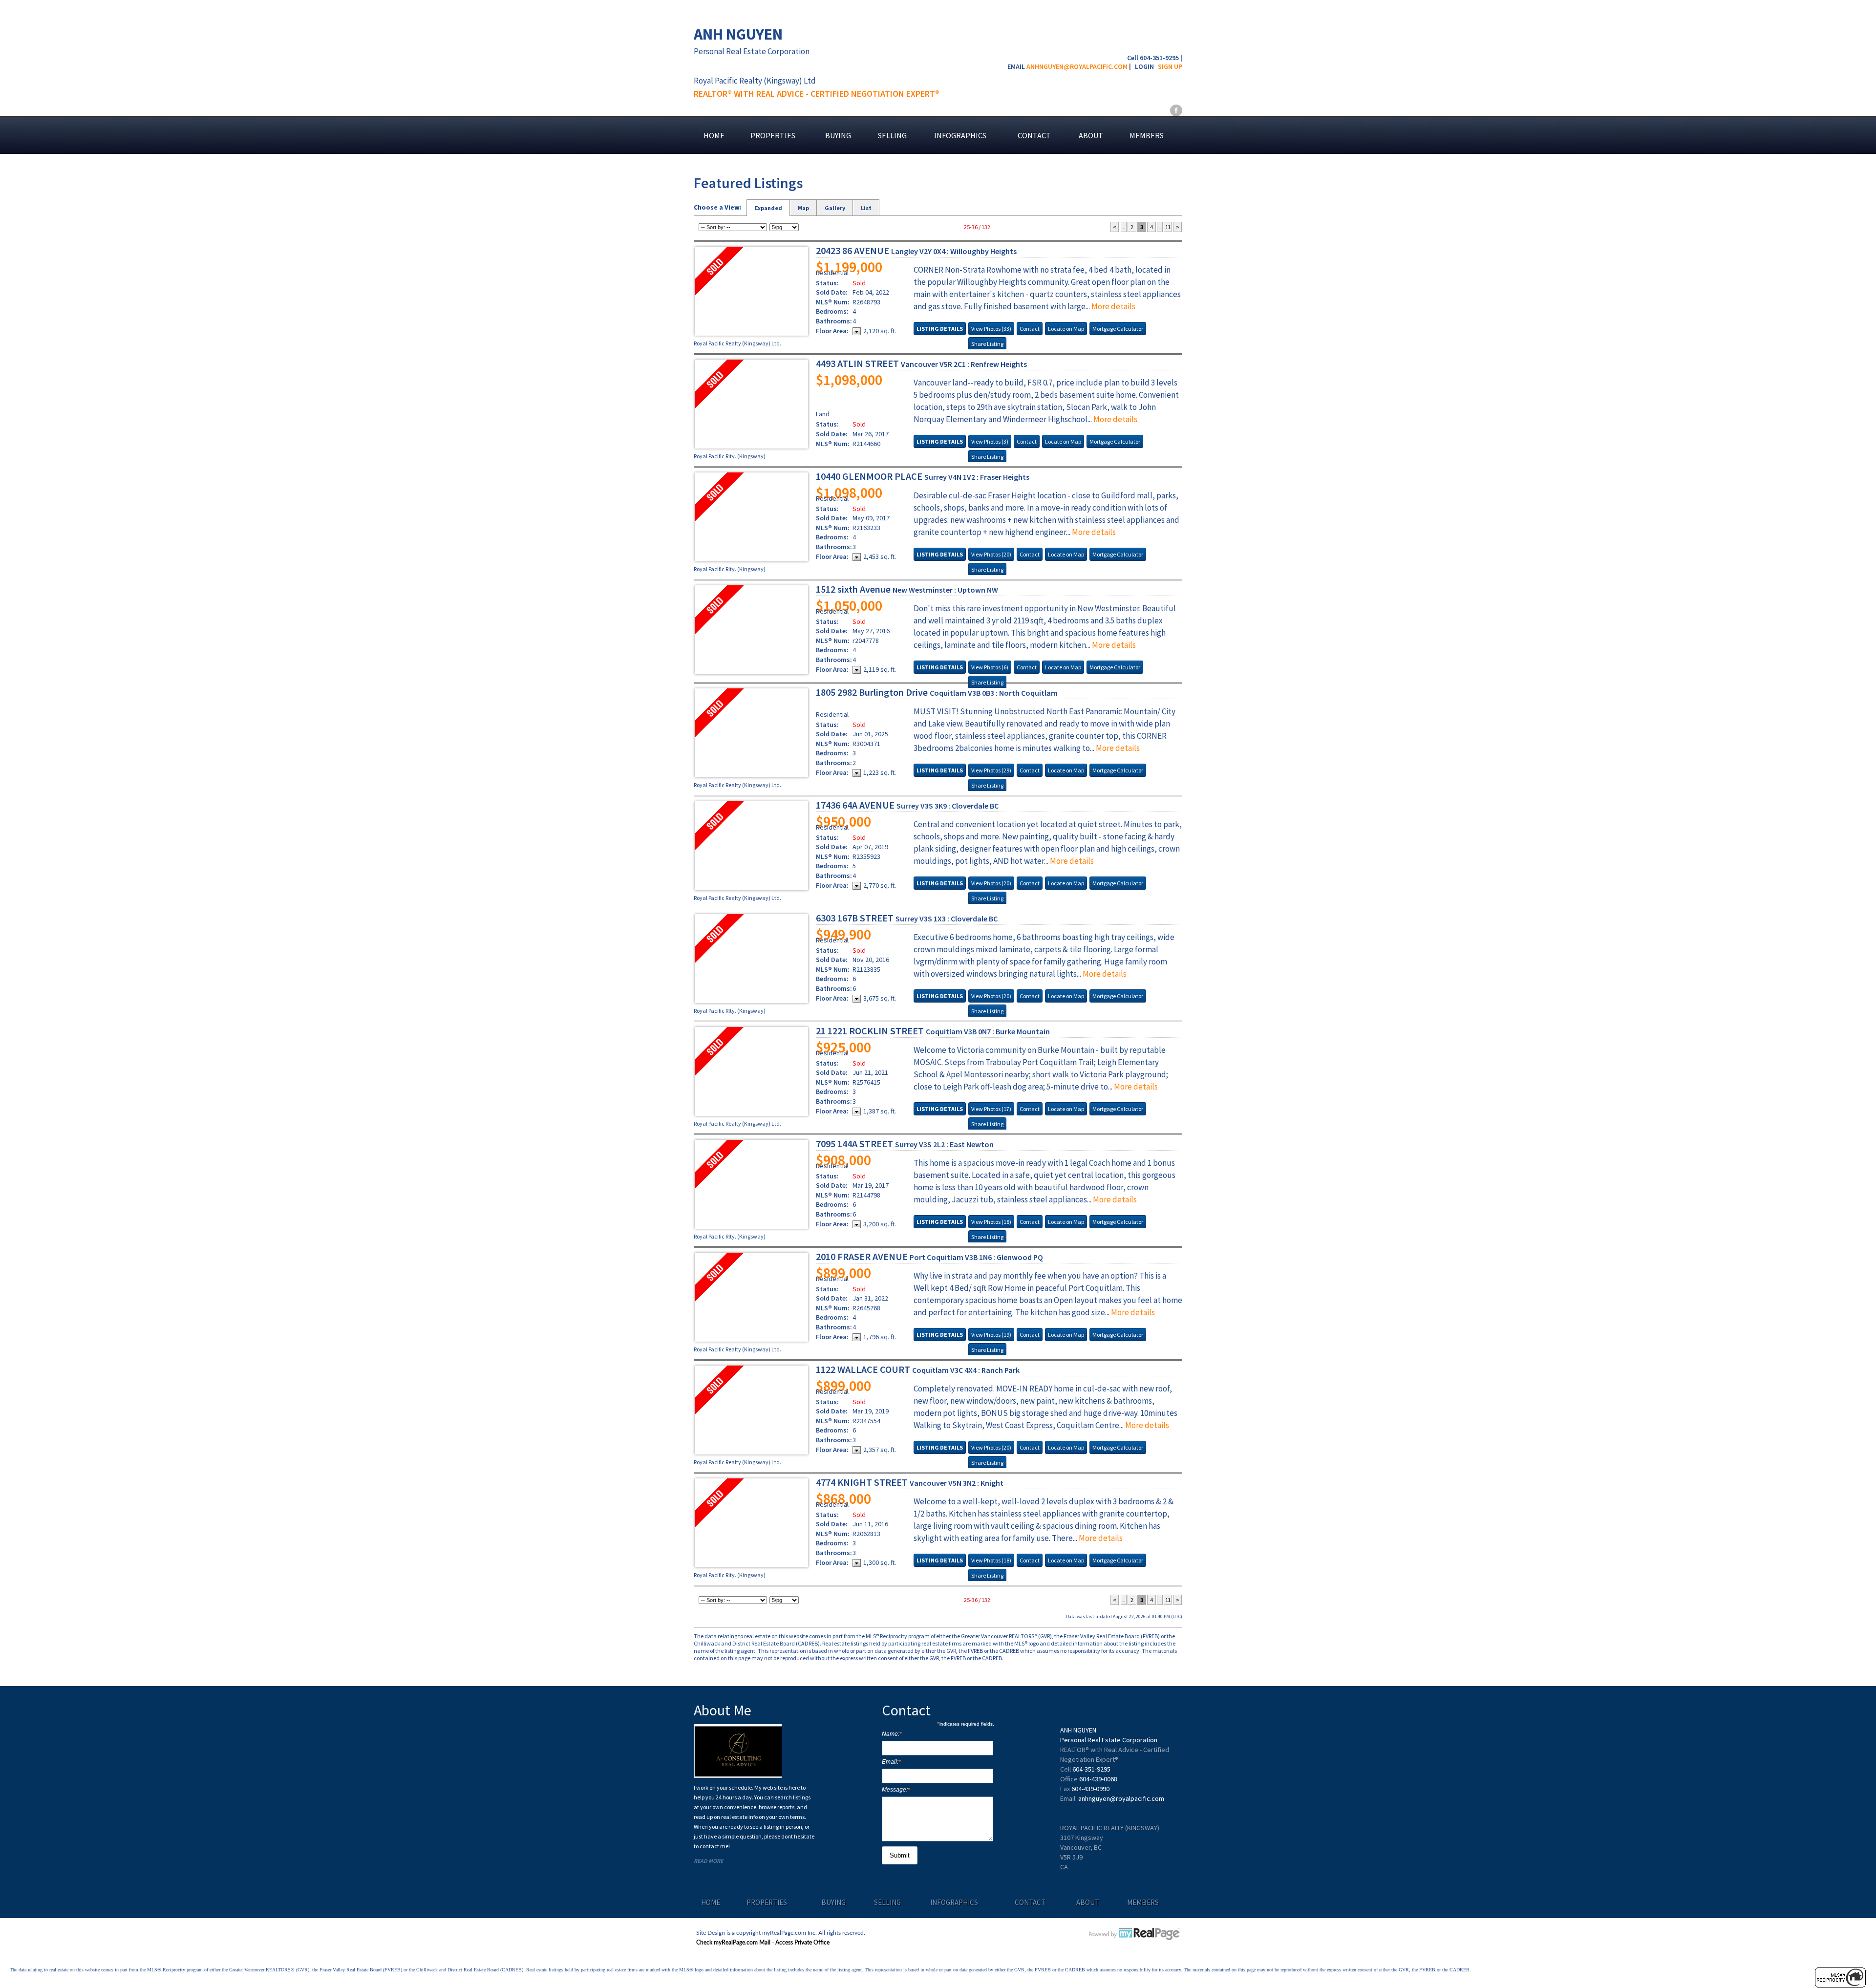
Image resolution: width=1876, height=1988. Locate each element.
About (1091, 135)
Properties (773, 135)
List (866, 208)
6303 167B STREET (907, 918)
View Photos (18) (991, 1222)
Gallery (835, 208)
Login (1144, 66)
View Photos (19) (991, 1335)
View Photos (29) (991, 770)
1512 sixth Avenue (907, 589)
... (1124, 227)
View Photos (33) (991, 329)
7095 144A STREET (905, 1144)
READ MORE (708, 1861)
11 (1168, 227)
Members (1147, 135)
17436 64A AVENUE (907, 805)
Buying (838, 135)
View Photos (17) (991, 1109)
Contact (1034, 135)
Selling (892, 135)
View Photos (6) (990, 667)
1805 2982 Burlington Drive (937, 692)
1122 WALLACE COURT (918, 1369)
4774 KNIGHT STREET (910, 1482)
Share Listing (987, 344)
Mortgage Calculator (1118, 329)
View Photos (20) (991, 554)
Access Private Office (802, 1943)
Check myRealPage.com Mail (733, 1943)
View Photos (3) (990, 441)
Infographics (960, 135)
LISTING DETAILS (940, 329)
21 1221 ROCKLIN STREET (933, 1031)
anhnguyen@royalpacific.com (1077, 66)
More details (1113, 306)
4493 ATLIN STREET (921, 363)
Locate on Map (1066, 329)
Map (803, 208)
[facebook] (1176, 110)
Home (714, 135)
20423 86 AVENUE (916, 250)
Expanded (768, 208)
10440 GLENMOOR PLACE (923, 476)
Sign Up (1170, 66)
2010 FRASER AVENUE (929, 1256)
